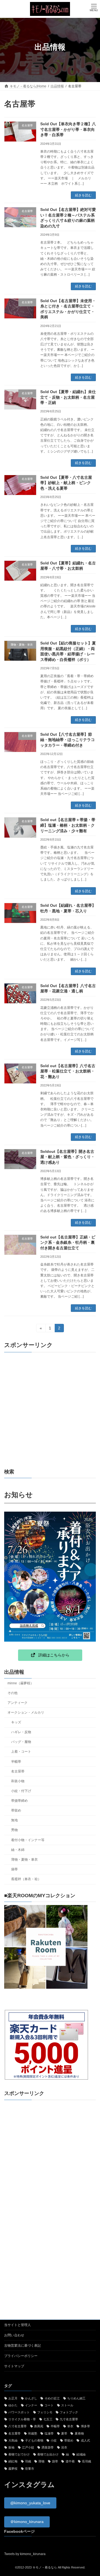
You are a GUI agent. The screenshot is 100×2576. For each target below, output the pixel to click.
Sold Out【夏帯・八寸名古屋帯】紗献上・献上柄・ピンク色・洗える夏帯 (66, 483)
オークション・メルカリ (26, 1712)
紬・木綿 (18, 1850)
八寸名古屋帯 (17, 2426)
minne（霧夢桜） (21, 1683)
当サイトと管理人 (17, 2325)
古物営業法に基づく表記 (22, 2346)
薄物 (41, 2462)
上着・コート (21, 1752)
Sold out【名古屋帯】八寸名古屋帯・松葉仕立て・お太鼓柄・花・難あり (68, 1071)
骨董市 (30, 2469)
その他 (12, 1693)
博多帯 (85, 2426)
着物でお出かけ (48, 2454)
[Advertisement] (50, 1410)
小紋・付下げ (21, 1791)
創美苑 (39, 2426)
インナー (31, 2405)
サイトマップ (14, 2366)
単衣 (70, 2426)
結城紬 (81, 2454)
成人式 (85, 2440)
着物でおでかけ (19, 2454)
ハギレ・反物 (21, 1732)
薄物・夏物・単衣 (24, 1860)
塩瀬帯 (49, 2433)
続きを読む (83, 195)
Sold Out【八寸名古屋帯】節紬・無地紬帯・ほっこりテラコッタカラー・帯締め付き (67, 740)
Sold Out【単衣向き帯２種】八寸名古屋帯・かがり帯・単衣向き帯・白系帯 (68, 129)
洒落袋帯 (47, 2447)
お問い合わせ (14, 2335)
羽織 (28, 2462)
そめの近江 (52, 2398)
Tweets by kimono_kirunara (25, 2554)
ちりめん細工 (76, 2398)
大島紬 (13, 2440)
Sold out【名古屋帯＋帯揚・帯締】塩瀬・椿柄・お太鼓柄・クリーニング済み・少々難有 (68, 825)
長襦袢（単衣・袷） (26, 1879)
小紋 (54, 2440)
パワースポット (19, 2412)
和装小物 (18, 1781)
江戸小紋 (28, 2447)
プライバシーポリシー (21, 2356)
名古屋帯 (18, 1771)
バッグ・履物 (21, 1742)
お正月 (13, 2398)
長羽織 (87, 2462)
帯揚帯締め (19, 1801)
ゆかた (13, 2405)
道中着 (70, 2462)
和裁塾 (33, 2433)
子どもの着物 (34, 2440)
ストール (67, 2405)
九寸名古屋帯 (69, 2419)
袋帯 (14, 1869)
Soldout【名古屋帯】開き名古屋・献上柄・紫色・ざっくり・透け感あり (67, 1157)
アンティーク (17, 1703)
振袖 (11, 2447)
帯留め (16, 1811)
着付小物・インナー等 (28, 1840)
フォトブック (69, 2412)
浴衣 (64, 2447)
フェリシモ (45, 2412)
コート (49, 2405)
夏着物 (79, 2433)
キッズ (16, 1722)
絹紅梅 (13, 2462)
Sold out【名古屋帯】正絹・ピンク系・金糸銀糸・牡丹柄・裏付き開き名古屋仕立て (68, 1243)
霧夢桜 (13, 2469)
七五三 (48, 2419)
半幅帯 (16, 1762)
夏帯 (64, 2433)
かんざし (31, 2398)
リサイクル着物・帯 (22, 2419)
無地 (14, 1820)
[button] (50, 1655)
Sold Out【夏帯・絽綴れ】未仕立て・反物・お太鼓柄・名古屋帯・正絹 (68, 397)
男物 (14, 1830)
